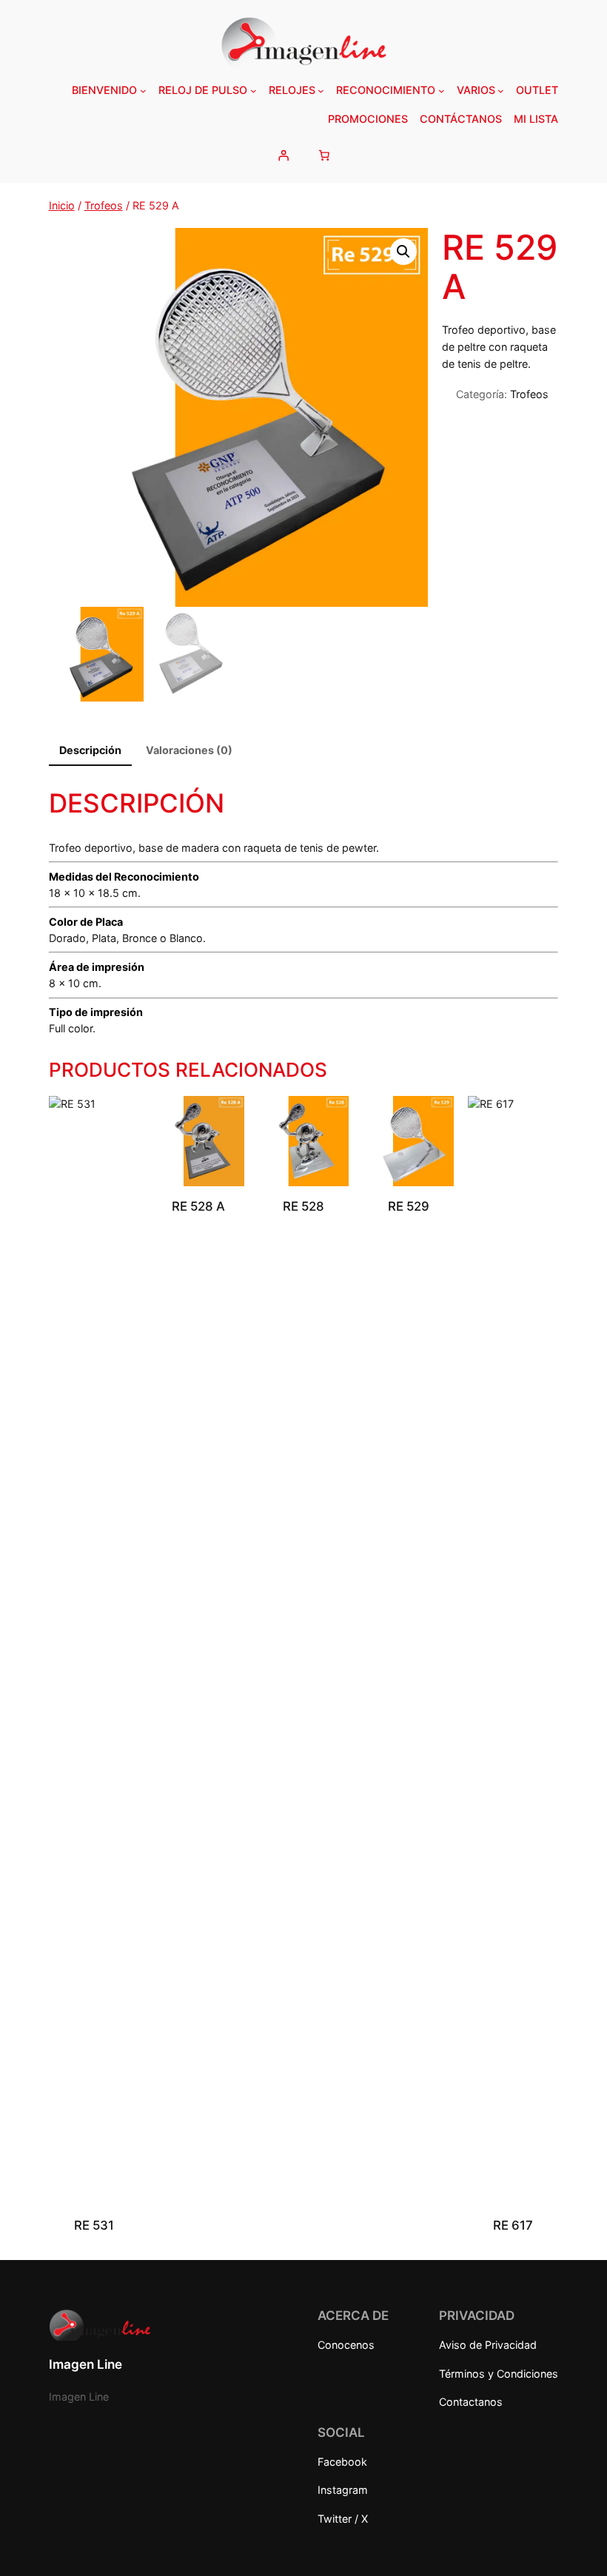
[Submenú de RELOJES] (321, 91)
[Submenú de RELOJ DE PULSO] (254, 91)
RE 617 (513, 2225)
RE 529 (409, 1206)
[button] (403, 252)
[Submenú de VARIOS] (501, 91)
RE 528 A (198, 1206)
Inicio (62, 205)
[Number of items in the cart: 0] (324, 155)
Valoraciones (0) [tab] (189, 750)
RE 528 (303, 1206)
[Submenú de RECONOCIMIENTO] (442, 91)
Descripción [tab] (90, 750)
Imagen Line (85, 2364)
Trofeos (104, 205)
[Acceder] (283, 155)
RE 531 (94, 2225)
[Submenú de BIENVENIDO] (143, 91)
